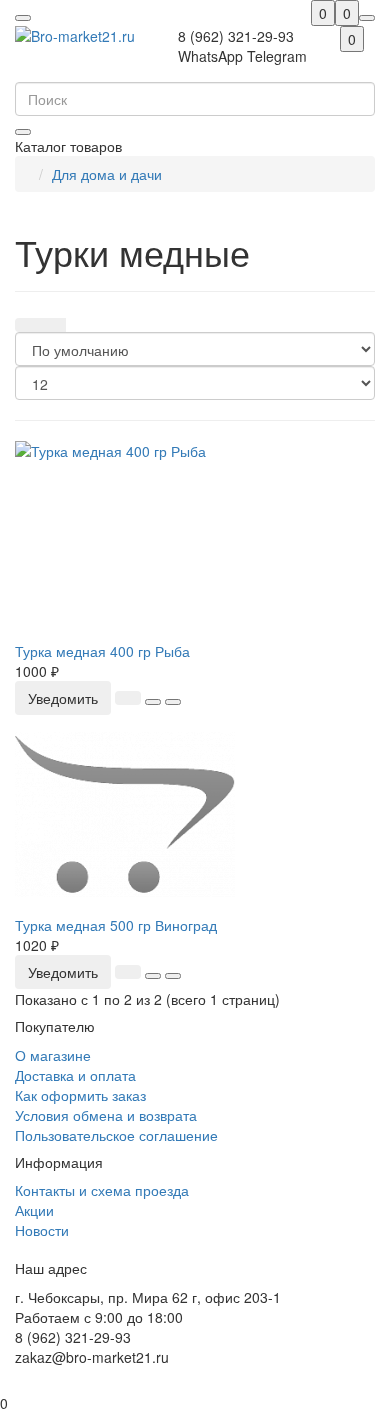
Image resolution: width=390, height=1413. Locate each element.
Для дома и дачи (107, 174)
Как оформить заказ (80, 1095)
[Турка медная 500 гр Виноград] (195, 815)
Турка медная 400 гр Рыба (102, 651)
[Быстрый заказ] (128, 698)
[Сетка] (28, 325)
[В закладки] (153, 702)
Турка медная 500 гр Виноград (116, 925)
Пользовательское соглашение (116, 1135)
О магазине (53, 1055)
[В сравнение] (173, 702)
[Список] (53, 325)
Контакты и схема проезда (102, 1190)
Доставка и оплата (75, 1075)
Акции (34, 1210)
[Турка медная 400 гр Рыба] (195, 541)
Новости (42, 1230)
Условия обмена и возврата (106, 1115)
